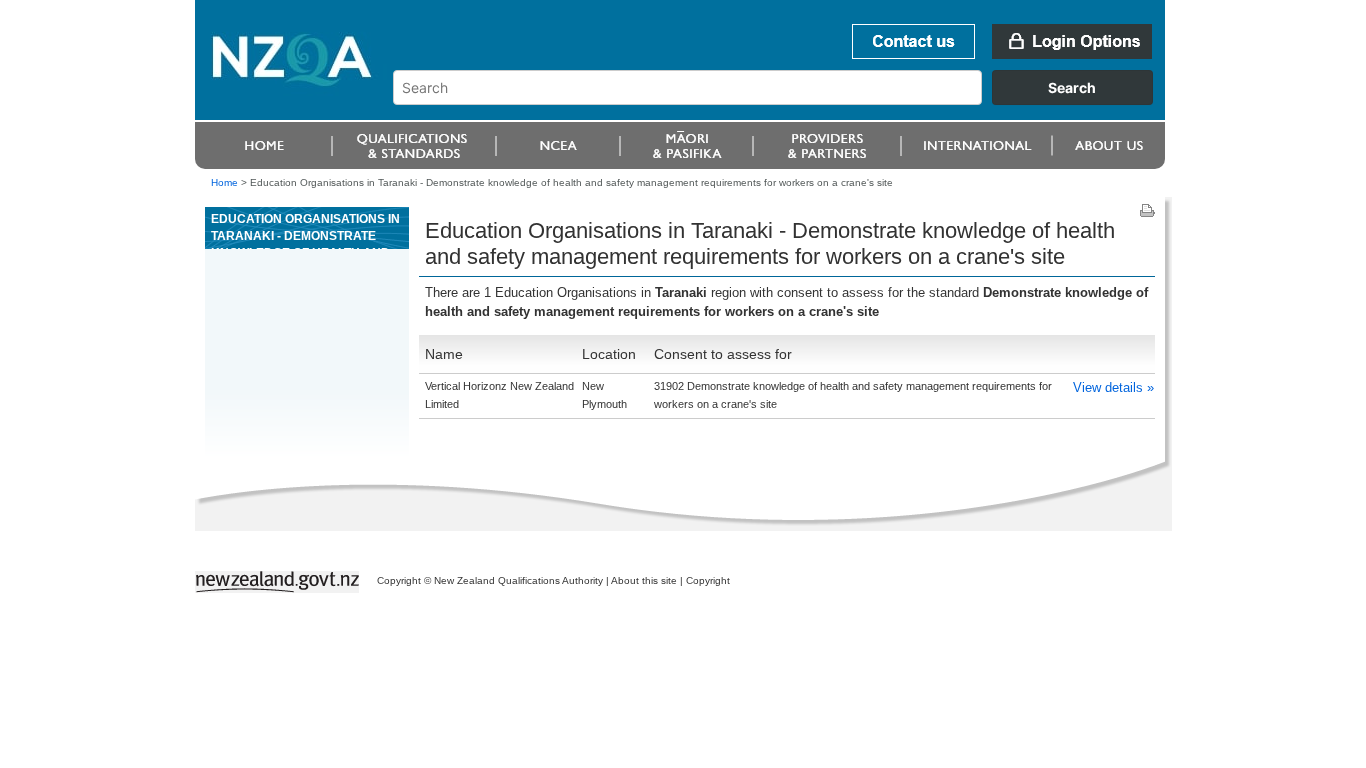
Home (224, 182)
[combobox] (782, 100)
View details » (1113, 387)
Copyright (708, 580)
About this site (644, 580)
